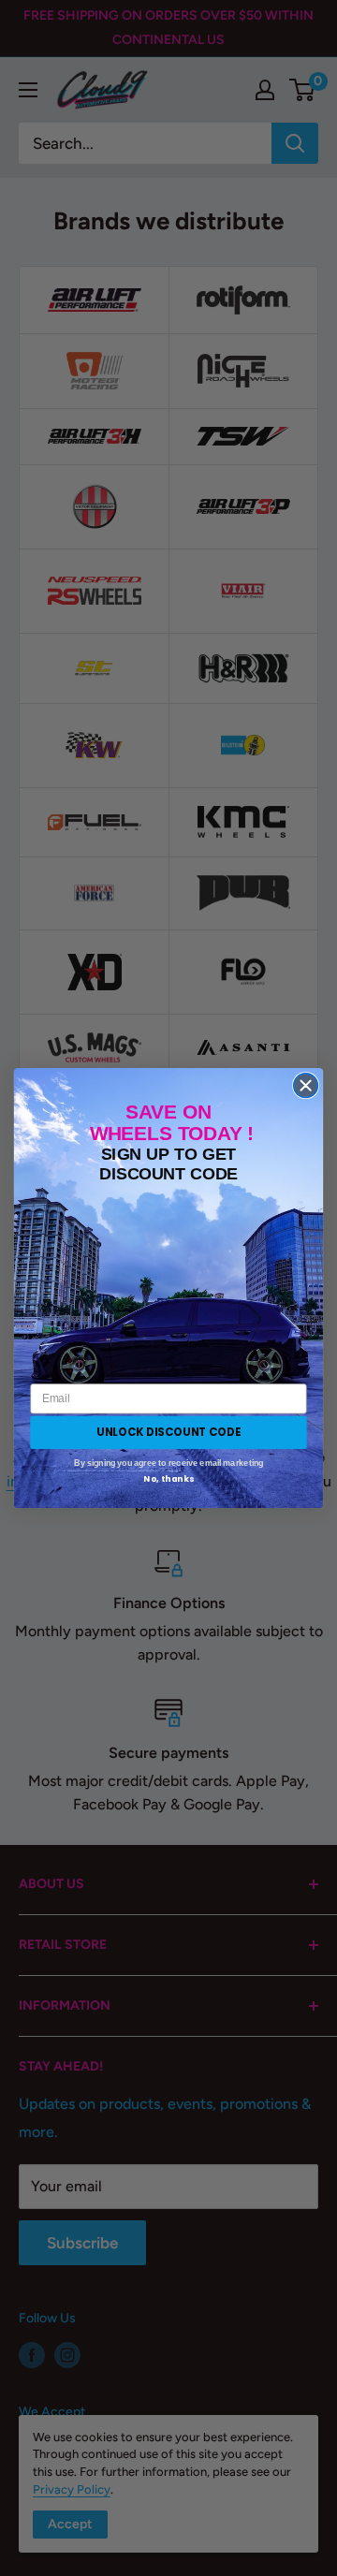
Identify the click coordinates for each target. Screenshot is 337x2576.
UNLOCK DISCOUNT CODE (168, 1432)
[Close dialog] (306, 1086)
